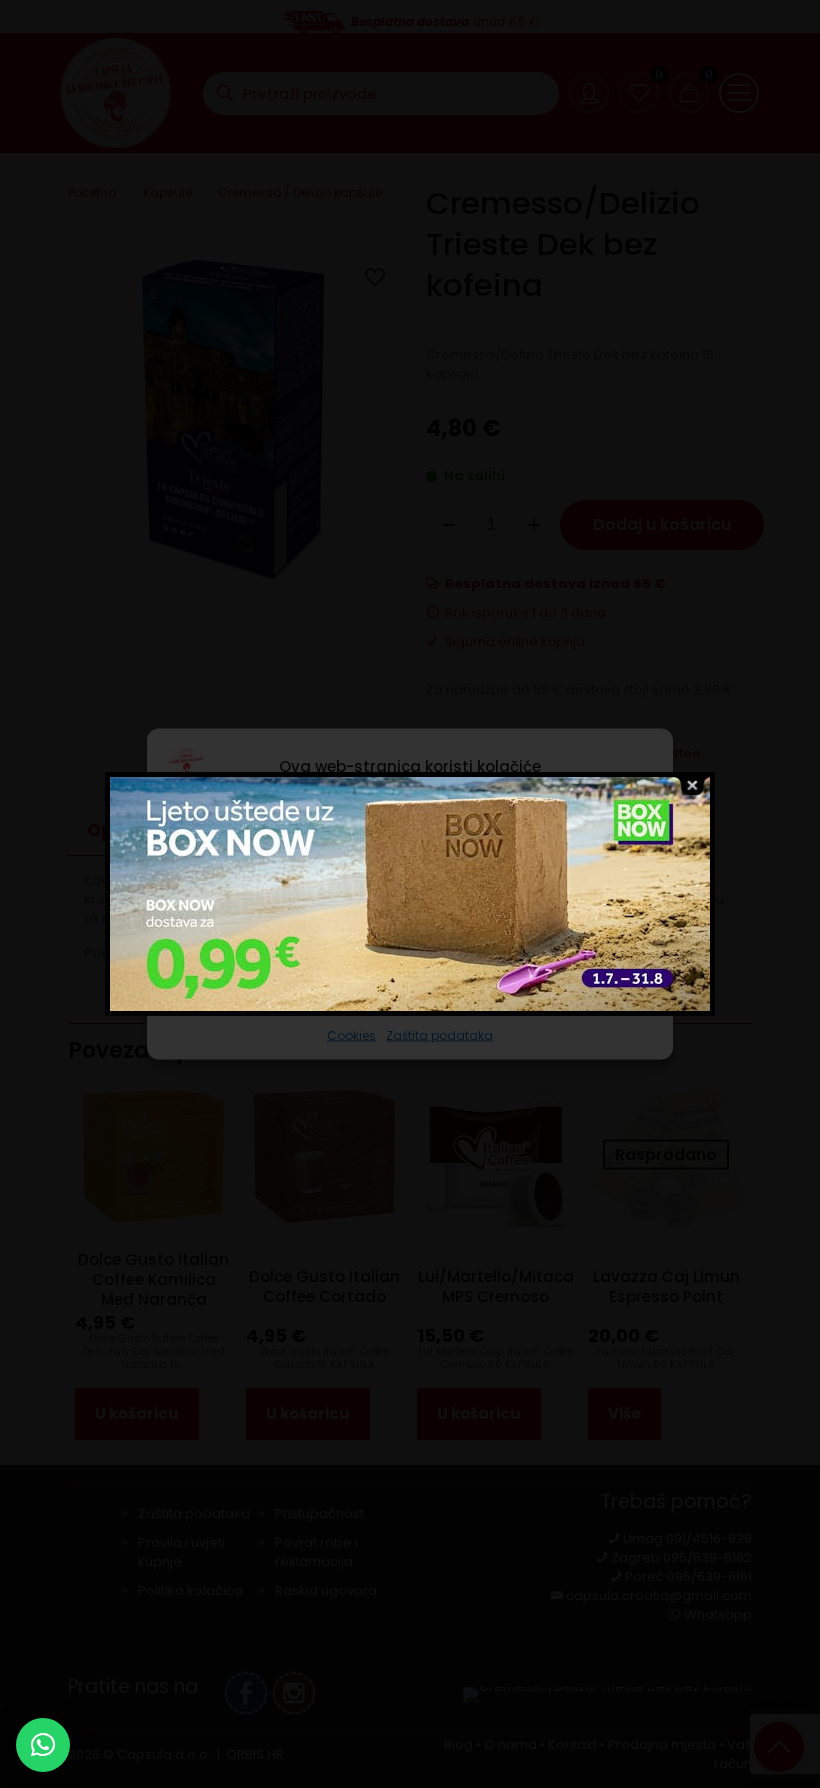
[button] (43, 1745)
